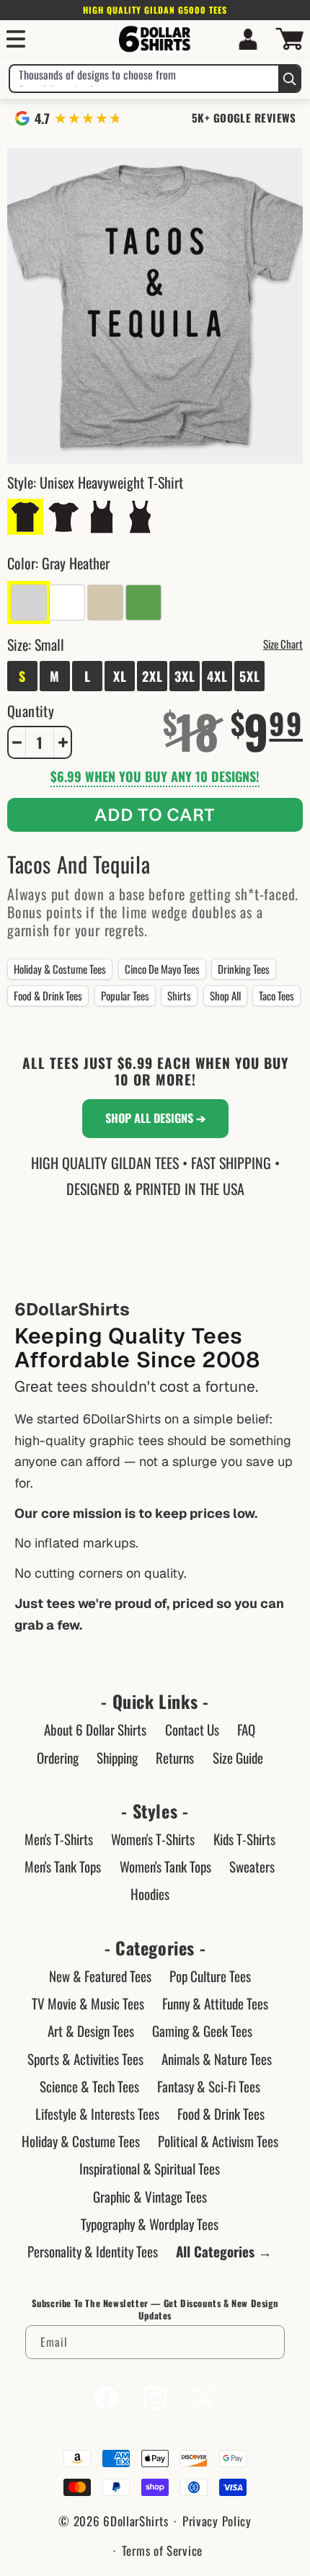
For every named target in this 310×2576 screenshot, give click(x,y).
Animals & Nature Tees (217, 2058)
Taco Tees (276, 995)
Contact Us (192, 1729)
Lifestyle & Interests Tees (97, 2113)
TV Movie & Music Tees (88, 2003)
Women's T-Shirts (153, 1839)
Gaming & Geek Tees (202, 2030)
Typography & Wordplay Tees (150, 2224)
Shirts (179, 995)
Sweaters (252, 1866)
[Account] (248, 39)
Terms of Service (162, 2550)
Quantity (31, 711)
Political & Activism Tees (218, 2141)
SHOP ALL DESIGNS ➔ (155, 1118)
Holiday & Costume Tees (60, 969)
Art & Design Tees (91, 2030)
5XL (250, 676)
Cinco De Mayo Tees (162, 969)
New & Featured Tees (100, 1976)
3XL (185, 676)
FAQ (246, 1729)
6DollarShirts (136, 2521)
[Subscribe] (268, 2342)
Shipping (117, 1757)
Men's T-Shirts (59, 1839)
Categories (155, 1948)
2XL (152, 676)
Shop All (225, 995)
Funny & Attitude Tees (215, 2003)
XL (120, 676)
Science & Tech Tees (89, 2086)
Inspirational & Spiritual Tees (150, 2168)
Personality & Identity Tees (93, 2251)
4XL (217, 676)
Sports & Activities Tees (85, 2058)
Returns (175, 1757)
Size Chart (283, 644)
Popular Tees (125, 995)
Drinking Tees (244, 969)
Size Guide (238, 1757)
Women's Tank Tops (165, 1866)
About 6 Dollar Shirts (95, 1729)
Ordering (58, 1757)
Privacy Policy (217, 2521)
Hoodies (150, 1893)
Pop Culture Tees (210, 1976)
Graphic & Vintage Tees (150, 2196)
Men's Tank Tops (63, 1866)
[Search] (289, 79)
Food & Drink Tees (48, 995)
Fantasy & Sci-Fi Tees (209, 2086)
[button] (16, 39)
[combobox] (144, 79)
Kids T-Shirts (244, 1839)
